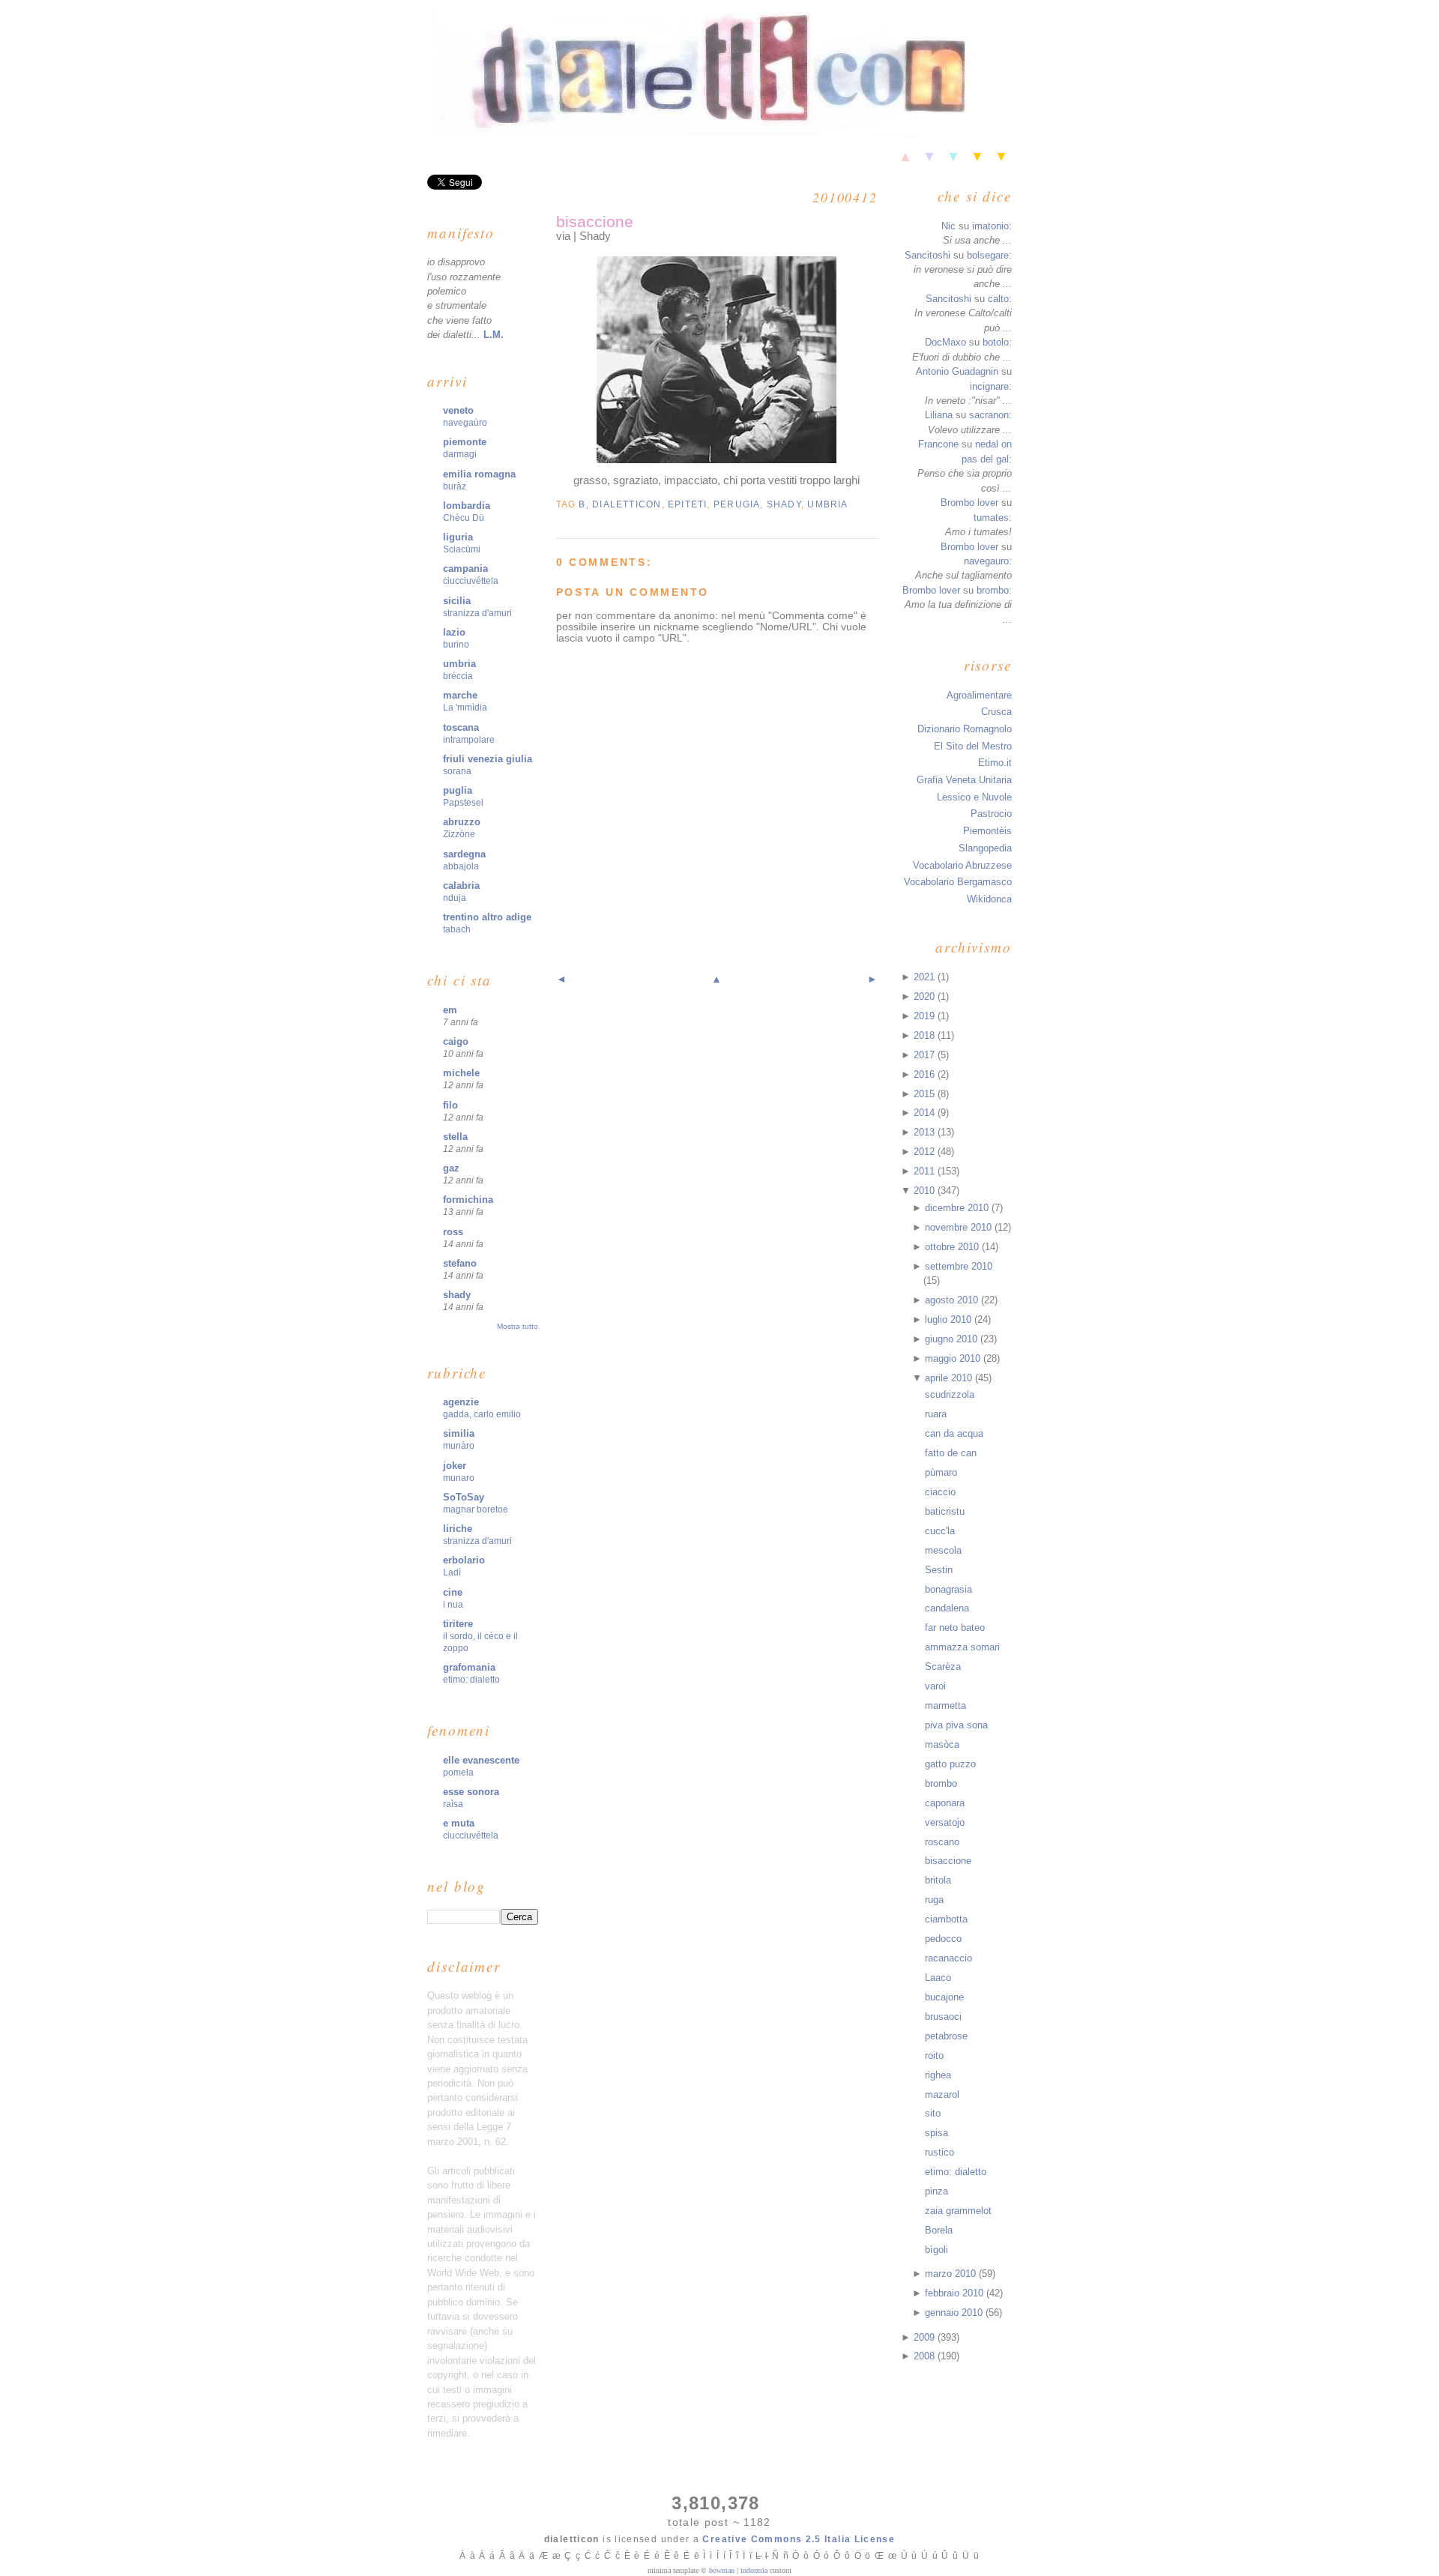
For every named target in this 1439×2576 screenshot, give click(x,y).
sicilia (457, 601)
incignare (989, 386)
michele (461, 1073)
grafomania (469, 1667)
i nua (453, 1605)
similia (459, 1433)
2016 (926, 1074)
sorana (457, 771)
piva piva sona (956, 1725)
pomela (458, 1773)
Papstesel (463, 803)
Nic (948, 226)
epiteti (688, 504)
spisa (936, 2133)
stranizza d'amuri (477, 613)
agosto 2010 (953, 1300)
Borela (939, 2230)
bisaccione (595, 221)
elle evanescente (481, 1760)
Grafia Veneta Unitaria (964, 780)
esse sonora (471, 1792)
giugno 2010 (953, 1339)
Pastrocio (991, 814)
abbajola (461, 866)
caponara (945, 1803)
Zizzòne (459, 834)
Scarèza (943, 1666)
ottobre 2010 (953, 1247)
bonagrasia (948, 1589)
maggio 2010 (954, 1358)
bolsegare (988, 255)
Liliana (939, 415)
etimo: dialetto (471, 1680)
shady (457, 1295)
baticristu (945, 1511)
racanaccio (948, 1958)
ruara (936, 1414)
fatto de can (951, 1453)
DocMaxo (945, 342)
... (1007, 240)
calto (998, 299)
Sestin (939, 1570)
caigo (456, 1041)
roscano (942, 1842)
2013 (926, 1132)
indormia (754, 2570)
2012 (926, 1152)
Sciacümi (462, 549)
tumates (991, 518)
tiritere (458, 1624)
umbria (459, 664)
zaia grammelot (958, 2211)
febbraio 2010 (956, 2293)
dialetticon (627, 504)
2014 (926, 1113)
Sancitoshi (927, 255)
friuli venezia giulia (488, 759)
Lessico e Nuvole (974, 797)
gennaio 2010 (955, 2313)
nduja (455, 898)
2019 (926, 1016)
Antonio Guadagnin (957, 371)
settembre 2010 (959, 1266)
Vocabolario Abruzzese (962, 865)
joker (455, 1466)
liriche (458, 1529)
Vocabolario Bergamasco (958, 882)
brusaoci (943, 2017)
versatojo (945, 1822)
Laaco (938, 1978)
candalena (947, 1608)
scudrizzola (950, 1394)
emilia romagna (479, 474)
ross (453, 1232)
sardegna (464, 854)
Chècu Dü (464, 518)
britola (938, 1880)
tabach (457, 929)
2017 (926, 1055)
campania (465, 568)
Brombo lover (969, 503)
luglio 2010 (950, 1319)
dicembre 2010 (958, 1208)
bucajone (944, 1997)
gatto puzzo (950, 1764)
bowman (722, 2570)
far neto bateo (955, 1628)
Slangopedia (985, 848)
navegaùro (465, 423)
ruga (934, 1900)
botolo (996, 342)
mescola (943, 1550)
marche (460, 695)
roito (934, 2055)
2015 (926, 1094)
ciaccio (940, 1492)
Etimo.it (995, 763)
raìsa (453, 1804)
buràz (455, 486)
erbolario (464, 1560)
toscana (461, 727)
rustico (939, 2152)
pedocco (943, 1939)
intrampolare (469, 740)
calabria (461, 886)
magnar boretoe (476, 1509)
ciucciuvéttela (471, 581)
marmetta (945, 1705)
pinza (936, 2191)
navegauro (986, 561)
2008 (926, 2356)
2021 (926, 977)
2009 (926, 2337)
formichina (468, 1200)
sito (933, 2113)
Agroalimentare (979, 695)
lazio (454, 632)
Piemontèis (987, 831)
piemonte (465, 442)
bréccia (458, 676)
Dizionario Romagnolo (965, 729)
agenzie (461, 1402)
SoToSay (464, 1497)
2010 (926, 1191)
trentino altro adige (487, 917)
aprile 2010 (950, 1378)
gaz (451, 1168)
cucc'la (940, 1531)
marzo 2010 (952, 2274)
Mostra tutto (518, 1326)
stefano (460, 1263)
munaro (459, 1478)
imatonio (990, 226)
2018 (926, 1035)
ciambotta (946, 1919)
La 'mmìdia (465, 708)
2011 (926, 1171)
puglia (458, 790)
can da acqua (954, 1433)
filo (450, 1105)
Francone (938, 444)
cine (453, 1592)
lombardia (467, 506)
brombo (993, 590)
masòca (942, 1744)
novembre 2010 (960, 1227)
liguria (458, 537)
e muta (459, 1823)
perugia (737, 504)
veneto (458, 410)
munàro (459, 1446)
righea (938, 2075)
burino (456, 645)
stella (455, 1137)
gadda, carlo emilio (482, 1414)
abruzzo (462, 822)
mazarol (942, 2094)
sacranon (989, 415)
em (450, 1010)
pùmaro (941, 1472)
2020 (926, 996)
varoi (935, 1686)
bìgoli (936, 2250)
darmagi (460, 454)
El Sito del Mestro (973, 746)
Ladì (452, 1572)
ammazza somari (962, 1647)
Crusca (996, 712)
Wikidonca (989, 899)
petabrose (946, 2036)
